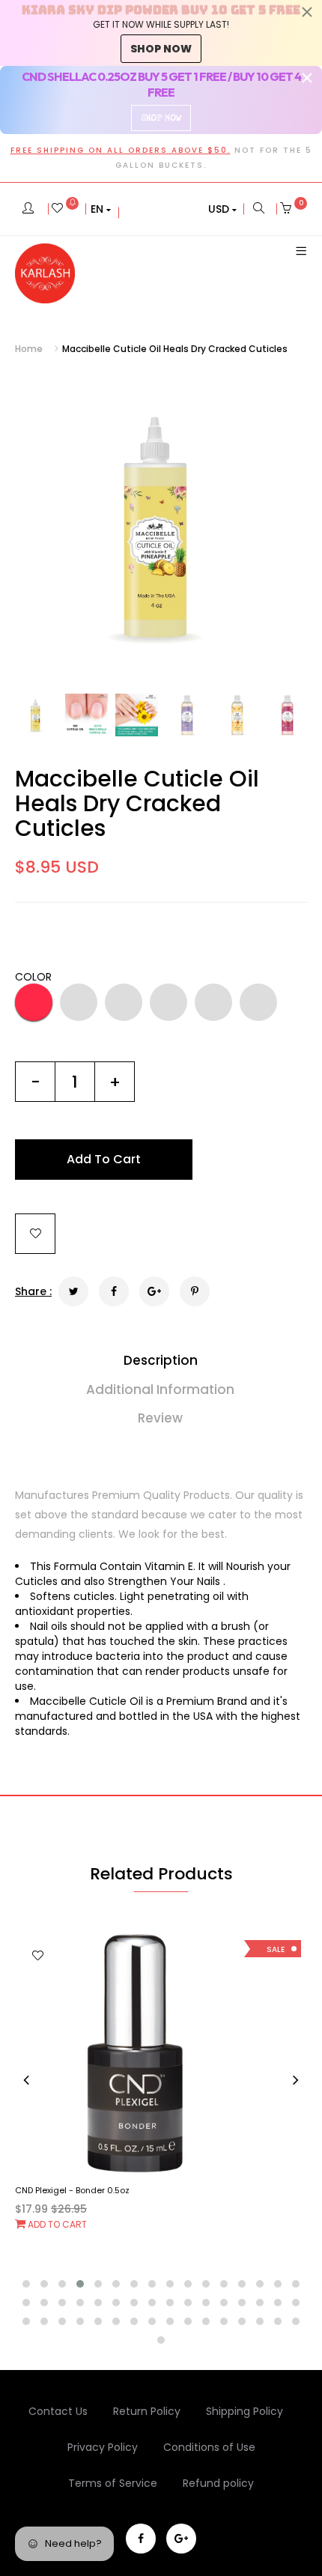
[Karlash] (45, 273)
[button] (101, 209)
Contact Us (58, 2411)
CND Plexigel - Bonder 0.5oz (72, 2190)
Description (161, 1360)
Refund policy (218, 2483)
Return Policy (147, 2411)
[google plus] (181, 2539)
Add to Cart (56, 2224)
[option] (161, 525)
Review (160, 1418)
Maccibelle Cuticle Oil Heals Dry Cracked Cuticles (137, 803)
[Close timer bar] (307, 12)
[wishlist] (65, 209)
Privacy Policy (103, 2447)
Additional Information (160, 1389)
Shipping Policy (244, 2411)
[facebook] (141, 2539)
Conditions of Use (209, 2447)
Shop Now (161, 118)
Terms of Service (113, 2483)
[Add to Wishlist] (35, 1234)
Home (29, 349)
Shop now (161, 49)
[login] (28, 209)
